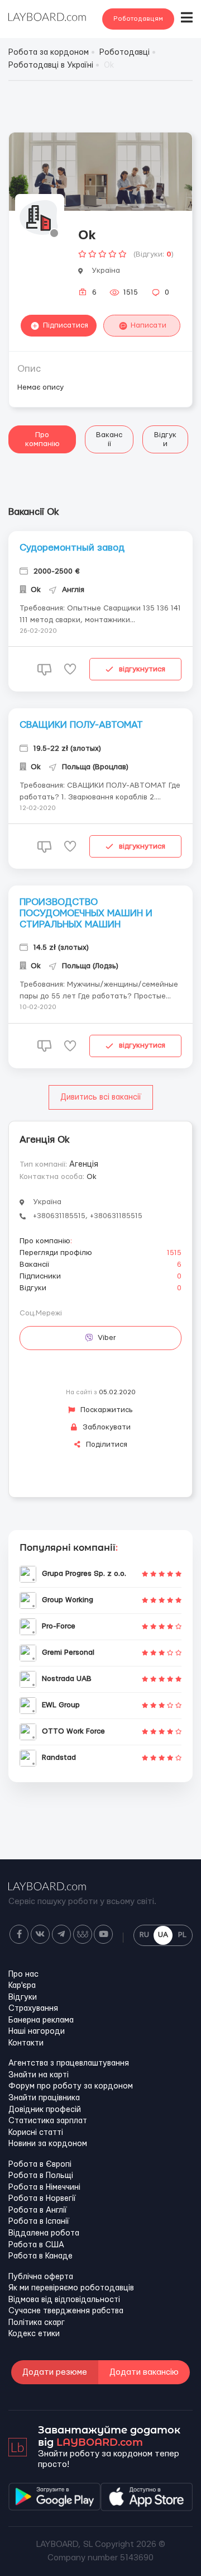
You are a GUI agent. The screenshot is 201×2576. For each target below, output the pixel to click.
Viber (107, 1338)
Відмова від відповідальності (64, 2300)
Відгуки (165, 439)
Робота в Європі (40, 2165)
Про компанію (42, 439)
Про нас (23, 1974)
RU (144, 1935)
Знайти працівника (44, 2098)
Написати (149, 325)
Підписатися (66, 325)
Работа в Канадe (40, 2256)
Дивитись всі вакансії (101, 1097)
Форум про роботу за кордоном (71, 2086)
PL (182, 1935)
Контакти (26, 2043)
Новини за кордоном (48, 2144)
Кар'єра (22, 1986)
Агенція (84, 1164)
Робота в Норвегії (42, 2199)
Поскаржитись (106, 1410)
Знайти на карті (39, 2075)
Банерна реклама (41, 2020)
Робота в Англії (38, 2210)
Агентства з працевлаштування (69, 2063)
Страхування (33, 2009)
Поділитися (106, 1445)
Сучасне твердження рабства (66, 2311)
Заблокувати (106, 1427)
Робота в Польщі (41, 2176)
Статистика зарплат (48, 2121)
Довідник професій (45, 2110)
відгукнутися (142, 669)
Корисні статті (36, 2133)
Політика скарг (37, 2323)
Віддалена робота (44, 2233)
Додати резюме (55, 2372)
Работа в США (36, 2245)
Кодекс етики (34, 2334)
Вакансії (109, 439)
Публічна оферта (41, 2277)
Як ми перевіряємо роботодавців (71, 2288)
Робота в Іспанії (39, 2222)
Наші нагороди (37, 2032)
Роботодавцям (138, 19)
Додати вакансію (144, 2372)
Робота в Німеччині (44, 2187)
